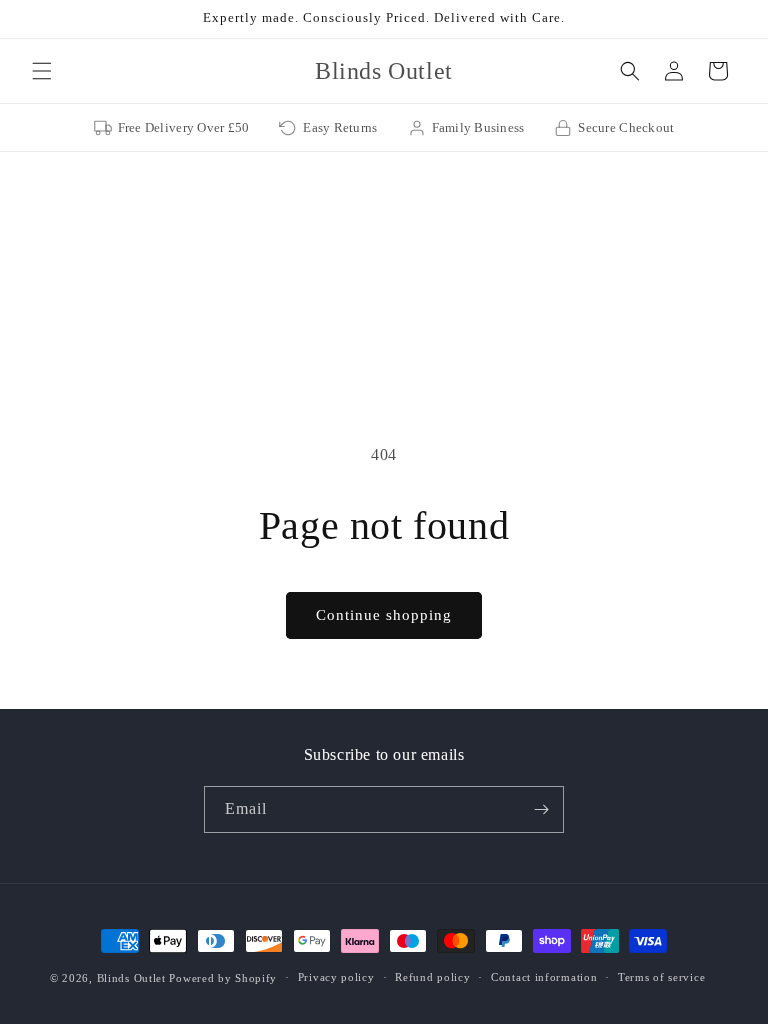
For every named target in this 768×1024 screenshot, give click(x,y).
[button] (42, 71)
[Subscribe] (541, 809)
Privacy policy (336, 977)
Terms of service (661, 977)
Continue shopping (384, 615)
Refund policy (432, 977)
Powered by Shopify (223, 978)
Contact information (544, 977)
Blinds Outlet (131, 978)
